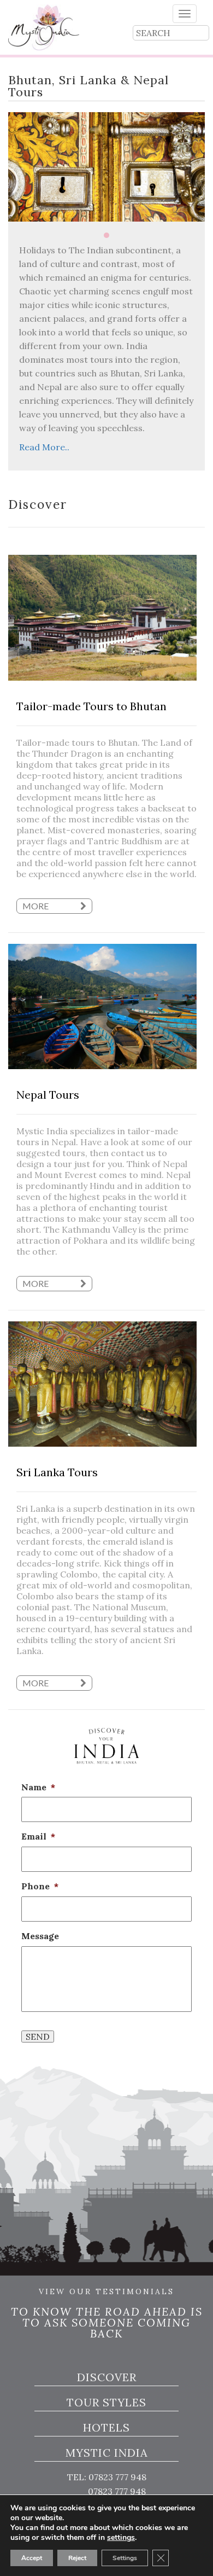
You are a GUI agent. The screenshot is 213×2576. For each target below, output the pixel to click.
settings (121, 2538)
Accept (32, 2558)
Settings (125, 2558)
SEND (38, 2037)
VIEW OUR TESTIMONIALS (106, 2292)
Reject (77, 2558)
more (36, 906)
